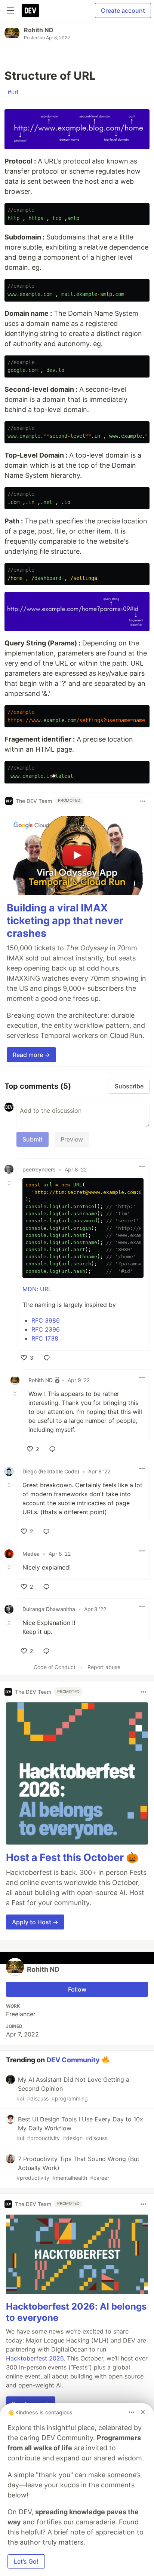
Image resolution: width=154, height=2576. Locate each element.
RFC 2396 (46, 1329)
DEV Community (73, 2059)
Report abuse (104, 1667)
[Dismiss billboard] (143, 2412)
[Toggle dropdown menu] (143, 801)
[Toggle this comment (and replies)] (10, 1183)
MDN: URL (37, 1289)
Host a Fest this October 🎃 (72, 1857)
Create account (123, 10)
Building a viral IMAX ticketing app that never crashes (65, 921)
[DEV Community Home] (30, 10)
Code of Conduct (55, 1667)
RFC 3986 (46, 1320)
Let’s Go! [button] (26, 2561)
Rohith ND (39, 30)
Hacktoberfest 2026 (35, 2358)
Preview (72, 1139)
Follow (77, 1989)
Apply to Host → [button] (35, 1922)
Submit (33, 1139)
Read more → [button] (31, 1055)
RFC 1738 (45, 1338)
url (13, 92)
